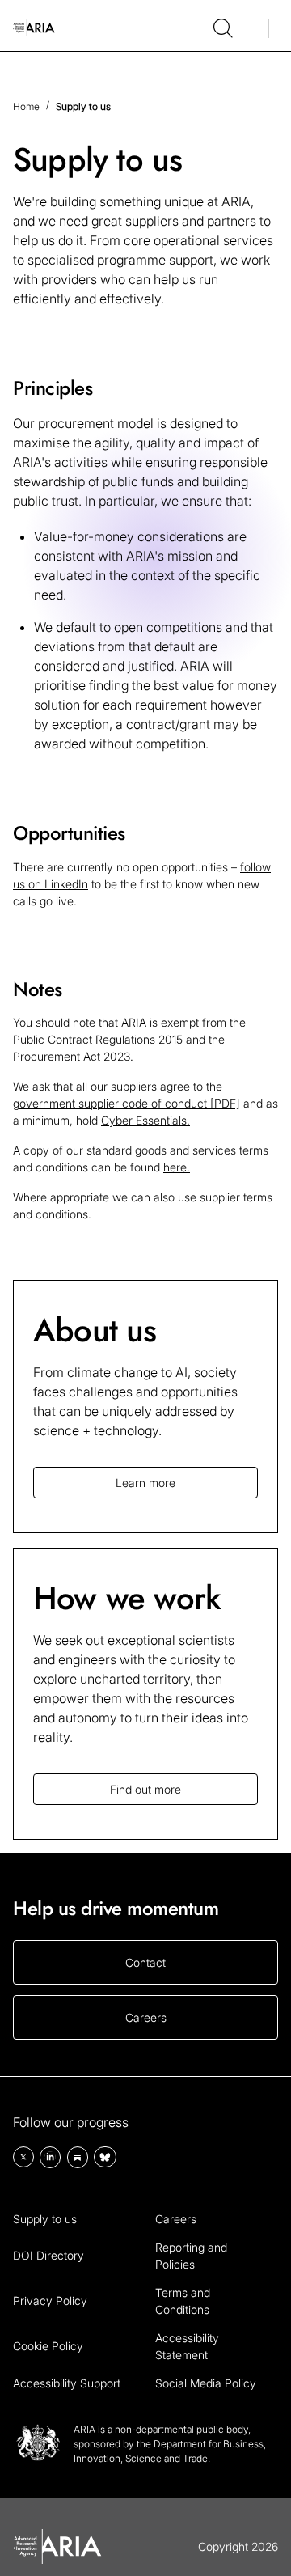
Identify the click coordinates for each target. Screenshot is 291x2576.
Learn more (145, 1483)
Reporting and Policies (191, 2256)
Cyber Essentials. (145, 1120)
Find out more (145, 1789)
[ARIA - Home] (34, 25)
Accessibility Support (67, 2383)
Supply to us (45, 2219)
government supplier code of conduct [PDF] (127, 1103)
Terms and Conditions (183, 2301)
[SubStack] (78, 2157)
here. (177, 1167)
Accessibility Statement (187, 2346)
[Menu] (268, 26)
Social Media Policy (206, 2383)
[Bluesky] (105, 2157)
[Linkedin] (50, 2157)
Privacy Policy (50, 2301)
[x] (23, 2157)
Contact (145, 1962)
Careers (146, 2017)
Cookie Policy (48, 2346)
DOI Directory (48, 2255)
